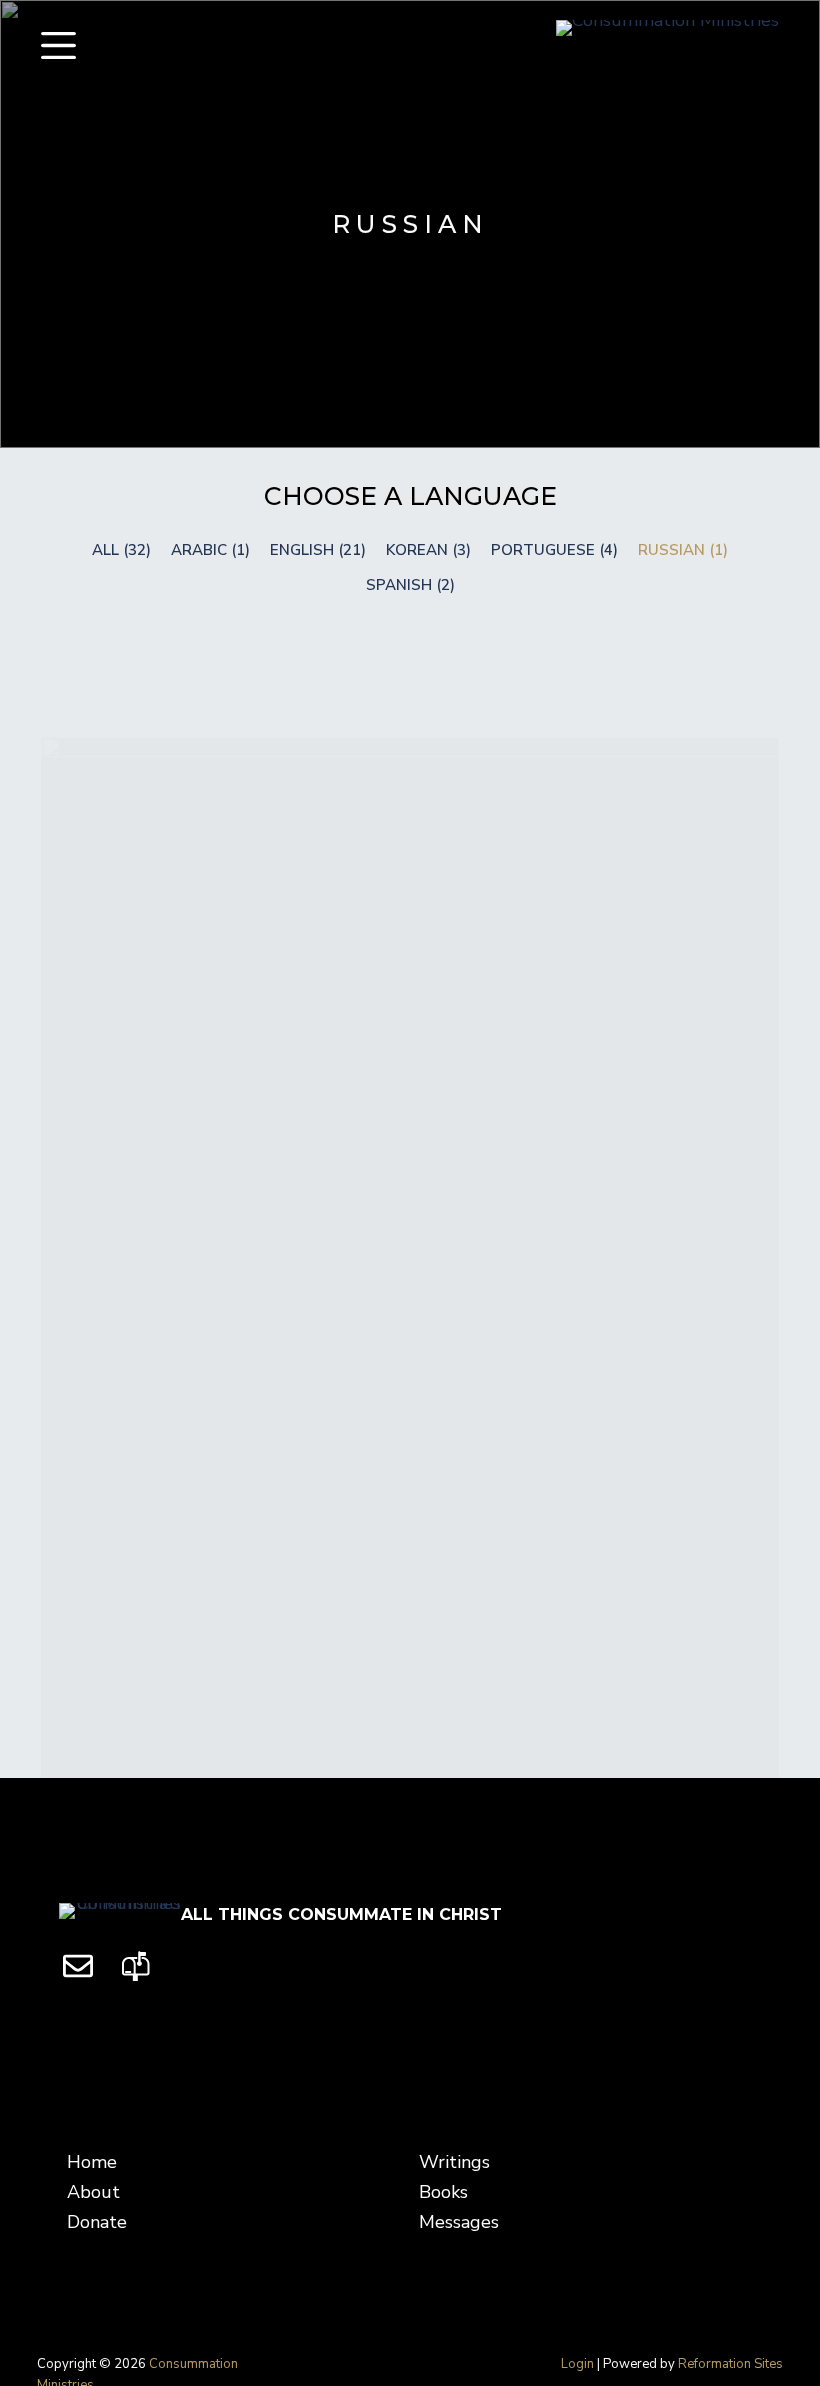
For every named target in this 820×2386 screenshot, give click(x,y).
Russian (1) (683, 550)
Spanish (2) (410, 585)
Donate (97, 2222)
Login (577, 2364)
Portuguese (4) (554, 550)
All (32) (121, 550)
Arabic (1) (210, 550)
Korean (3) (428, 550)
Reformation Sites (730, 2364)
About (93, 2192)
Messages (459, 2222)
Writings (454, 2162)
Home (92, 2162)
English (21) (318, 550)
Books (443, 2192)
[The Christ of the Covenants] (410, 1287)
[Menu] (58, 45)
